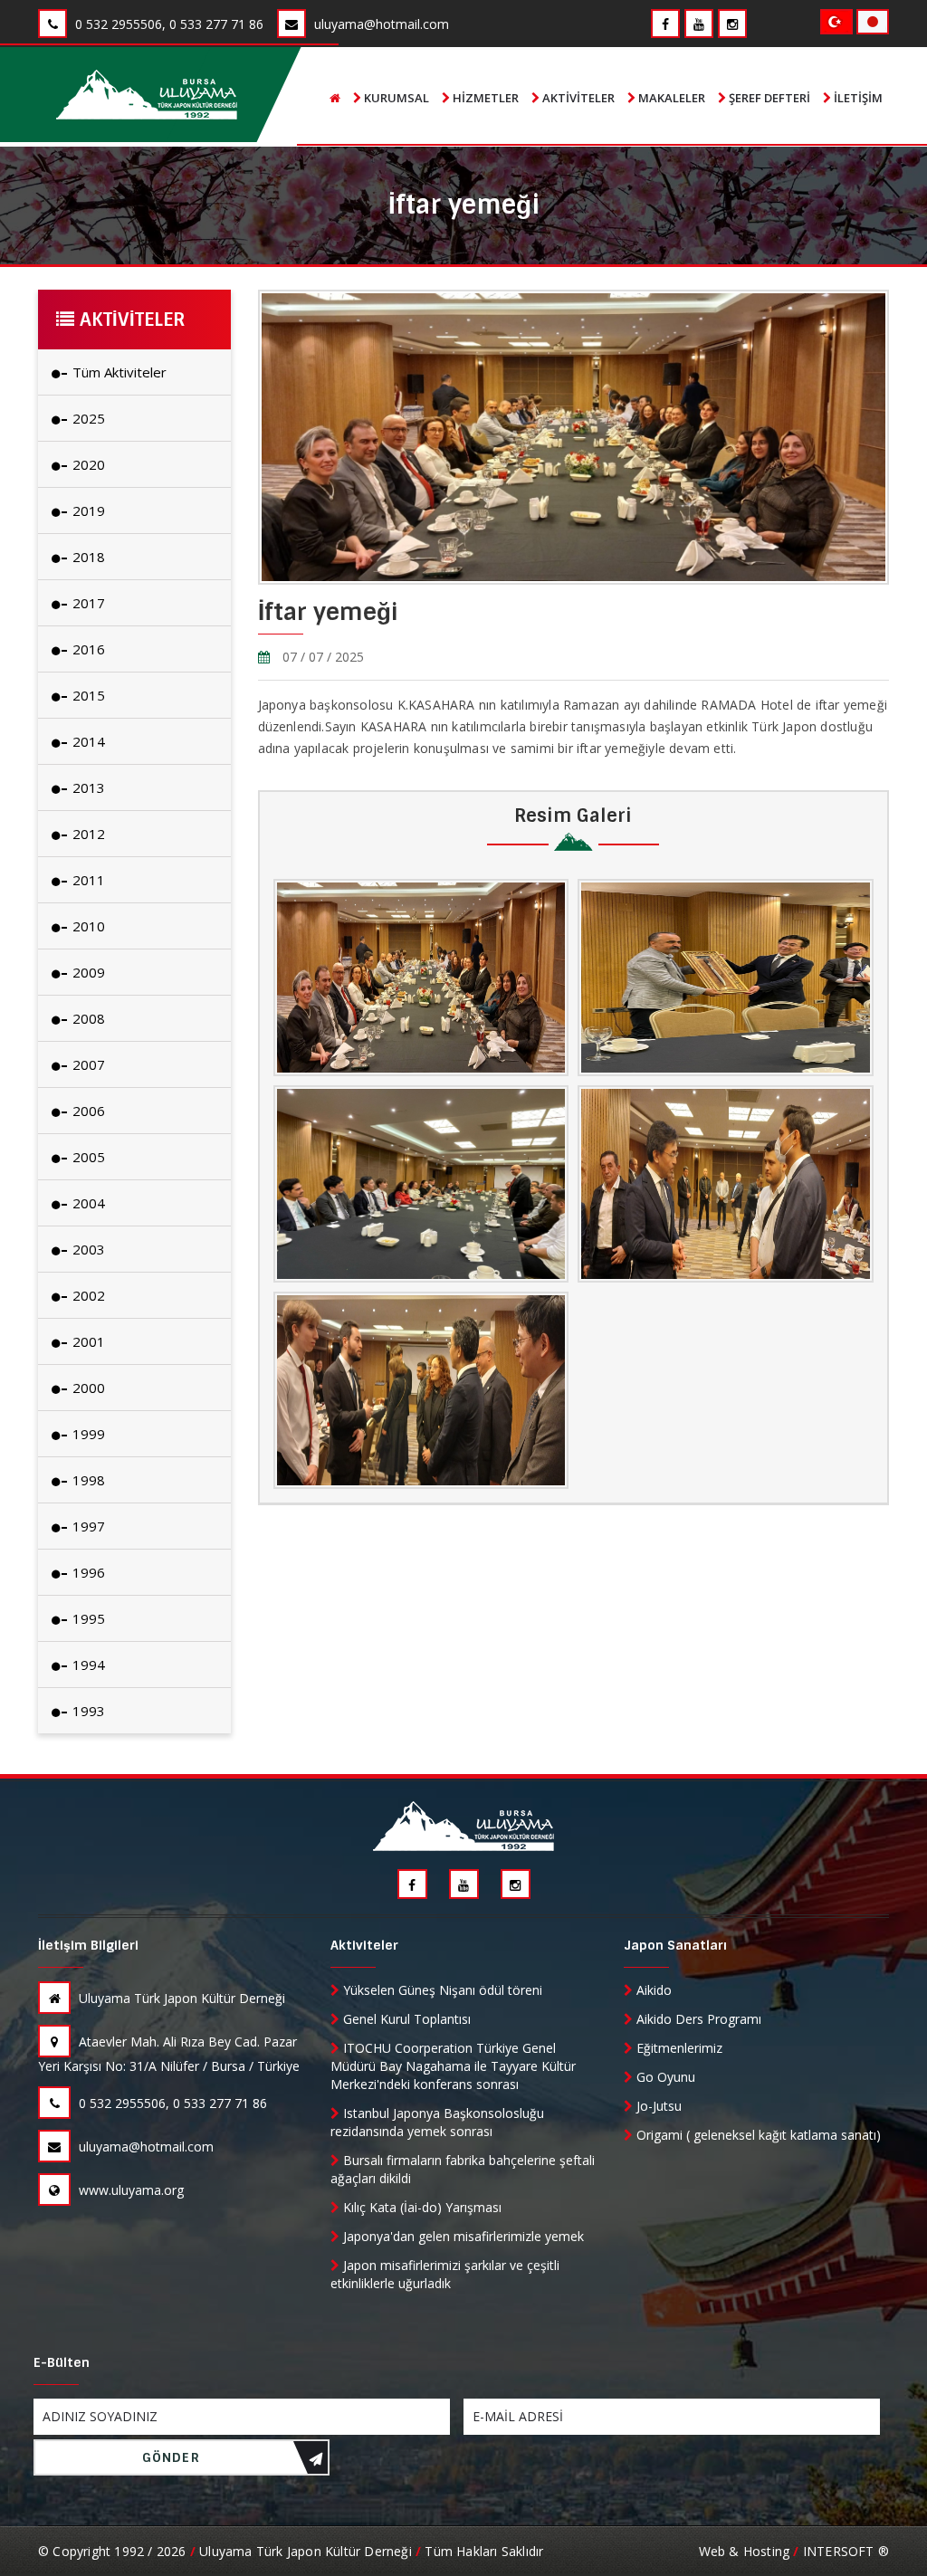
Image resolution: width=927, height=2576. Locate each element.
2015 (87, 695)
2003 (87, 1249)
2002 (87, 1295)
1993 (87, 1711)
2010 (87, 926)
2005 (87, 1157)
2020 (87, 464)
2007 (87, 1064)
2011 (87, 880)
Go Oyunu (664, 2077)
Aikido (652, 1990)
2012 (87, 834)
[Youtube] (699, 24)
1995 (87, 1618)
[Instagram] (732, 24)
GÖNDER (171, 2457)
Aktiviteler (577, 98)
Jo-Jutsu (657, 2106)
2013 (87, 787)
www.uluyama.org (129, 2190)
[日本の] (873, 20)
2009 (87, 972)
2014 (87, 741)
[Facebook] (665, 24)
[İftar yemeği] (421, 978)
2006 (87, 1111)
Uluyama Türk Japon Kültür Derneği (180, 1998)
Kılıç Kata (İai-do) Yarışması (420, 2207)
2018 (87, 557)
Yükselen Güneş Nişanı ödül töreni (441, 1990)
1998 (87, 1480)
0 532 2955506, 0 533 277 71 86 (171, 2103)
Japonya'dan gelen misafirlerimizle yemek (462, 2236)
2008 (87, 1018)
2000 (87, 1388)
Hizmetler (484, 98)
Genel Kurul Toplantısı (405, 2019)
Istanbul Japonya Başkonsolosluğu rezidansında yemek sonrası (437, 2122)
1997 (87, 1526)
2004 (87, 1203)
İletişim (857, 98)
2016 (87, 649)
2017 (87, 603)
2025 (87, 418)
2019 (87, 510)
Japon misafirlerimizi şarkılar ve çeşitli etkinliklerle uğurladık (445, 2274)
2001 (87, 1341)
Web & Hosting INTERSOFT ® (794, 2551)
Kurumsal (395, 98)
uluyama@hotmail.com (144, 2147)
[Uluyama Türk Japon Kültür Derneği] (147, 95)
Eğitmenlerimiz (678, 2048)
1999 (87, 1434)
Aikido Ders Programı (697, 2019)
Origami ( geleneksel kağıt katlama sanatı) (757, 2135)
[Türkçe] (838, 20)
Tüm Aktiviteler (118, 372)
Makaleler (670, 98)
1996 (87, 1572)
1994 (87, 1665)
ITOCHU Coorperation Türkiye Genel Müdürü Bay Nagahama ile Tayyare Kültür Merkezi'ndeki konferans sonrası (453, 2066)
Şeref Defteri (768, 98)
